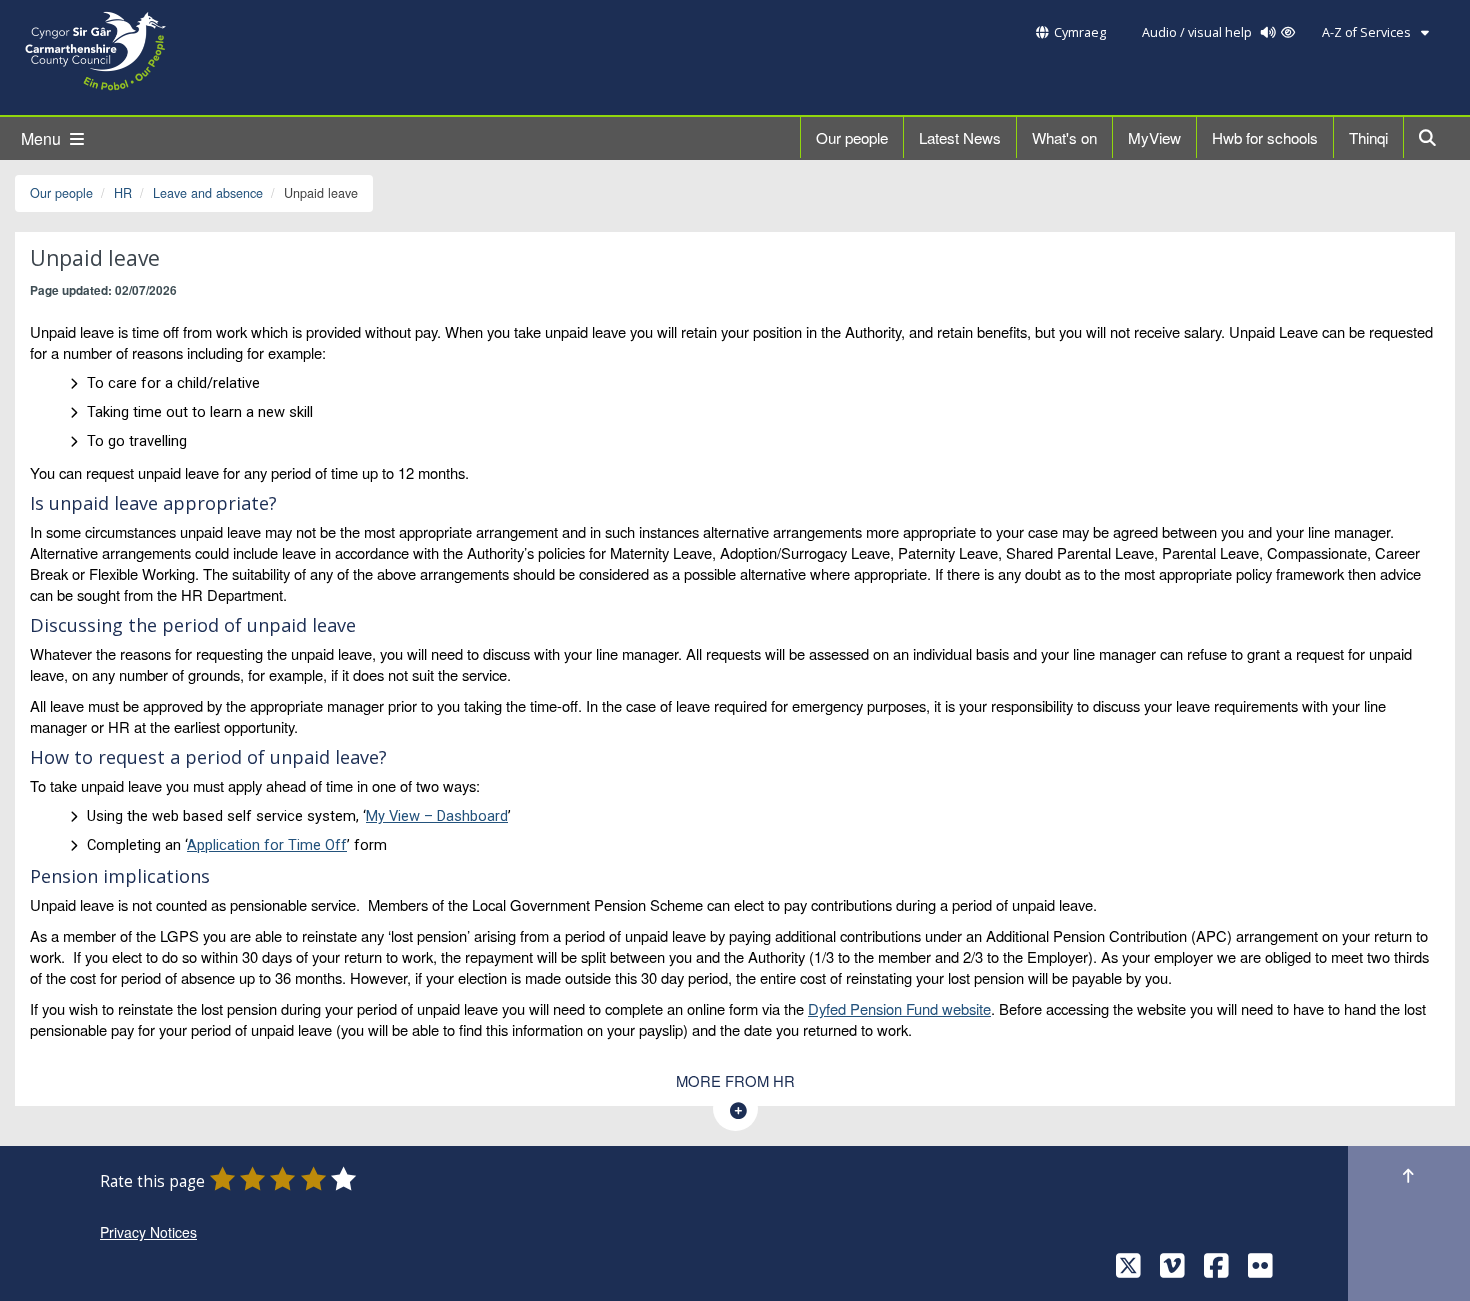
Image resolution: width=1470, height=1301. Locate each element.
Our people (852, 137)
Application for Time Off (267, 845)
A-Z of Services (1368, 32)
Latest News (960, 137)
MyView (1154, 137)
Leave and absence (208, 193)
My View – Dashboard (437, 816)
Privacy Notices (148, 1232)
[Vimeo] (1172, 1270)
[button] (1429, 137)
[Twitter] (1128, 1270)
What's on (1064, 137)
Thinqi (1368, 137)
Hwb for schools (1265, 137)
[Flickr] (1260, 1270)
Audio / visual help (1198, 32)
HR (123, 193)
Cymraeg (1080, 32)
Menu (43, 138)
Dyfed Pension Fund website (899, 1008)
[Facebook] (1216, 1270)
